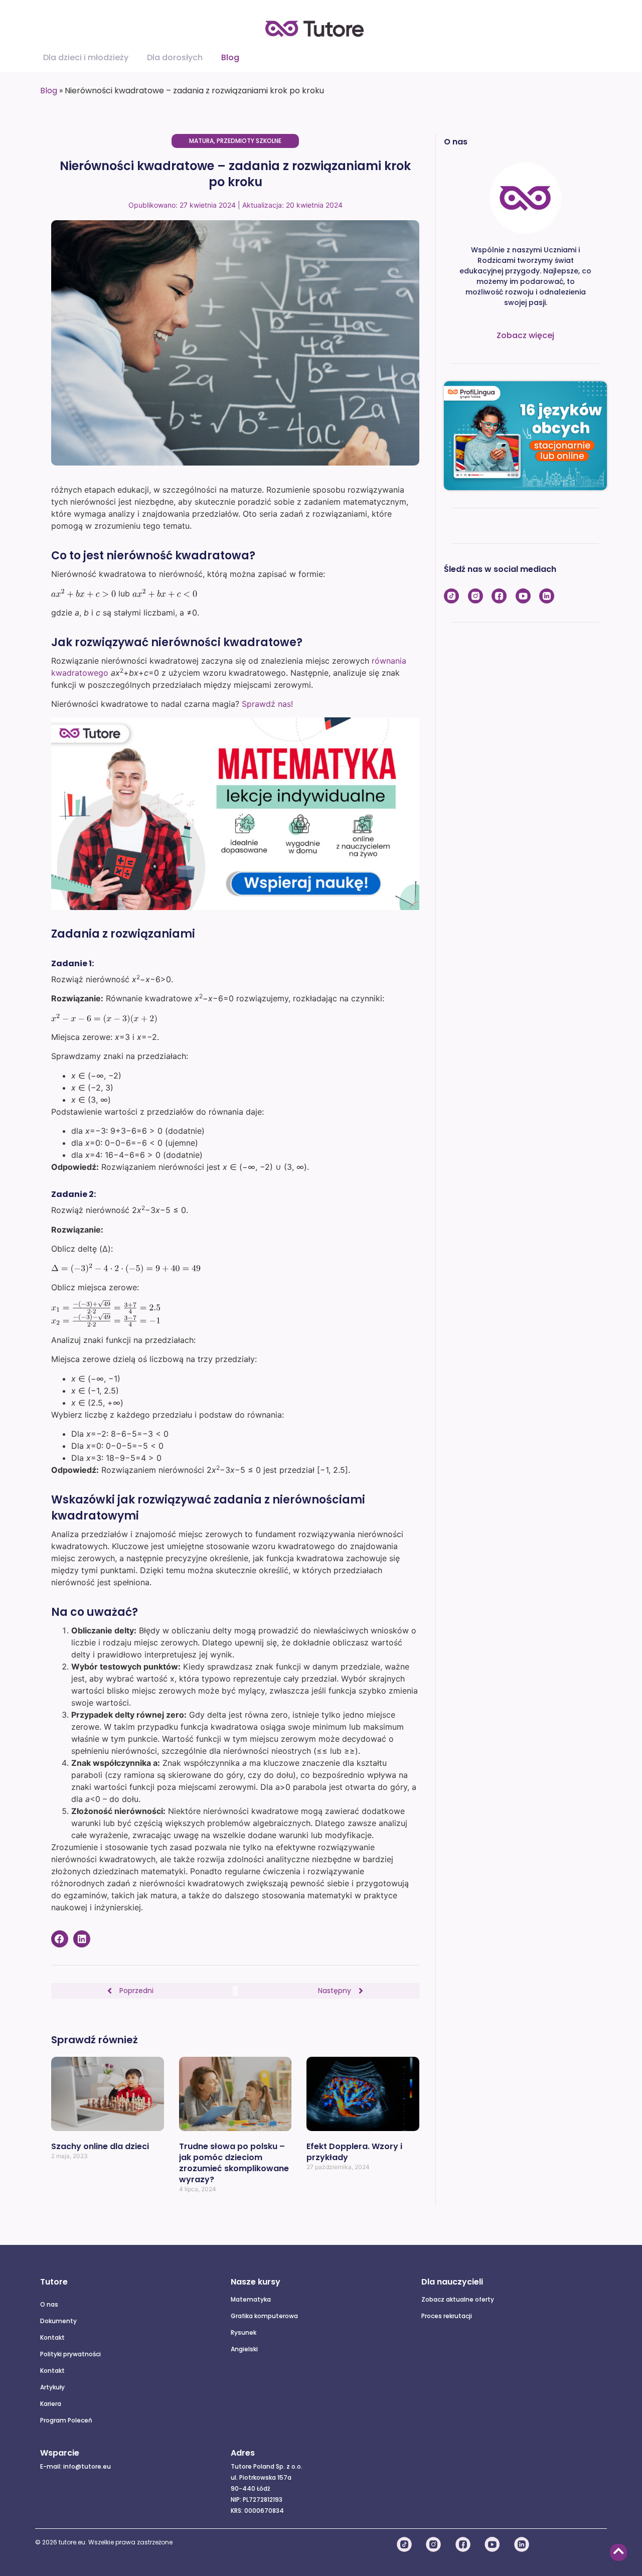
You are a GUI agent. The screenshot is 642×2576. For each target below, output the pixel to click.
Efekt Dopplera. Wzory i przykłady (354, 2152)
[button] (60, 1939)
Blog (49, 91)
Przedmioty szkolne (249, 141)
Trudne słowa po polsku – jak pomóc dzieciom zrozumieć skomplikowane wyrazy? (234, 2163)
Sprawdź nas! (267, 704)
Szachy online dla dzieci (100, 2146)
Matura (201, 141)
